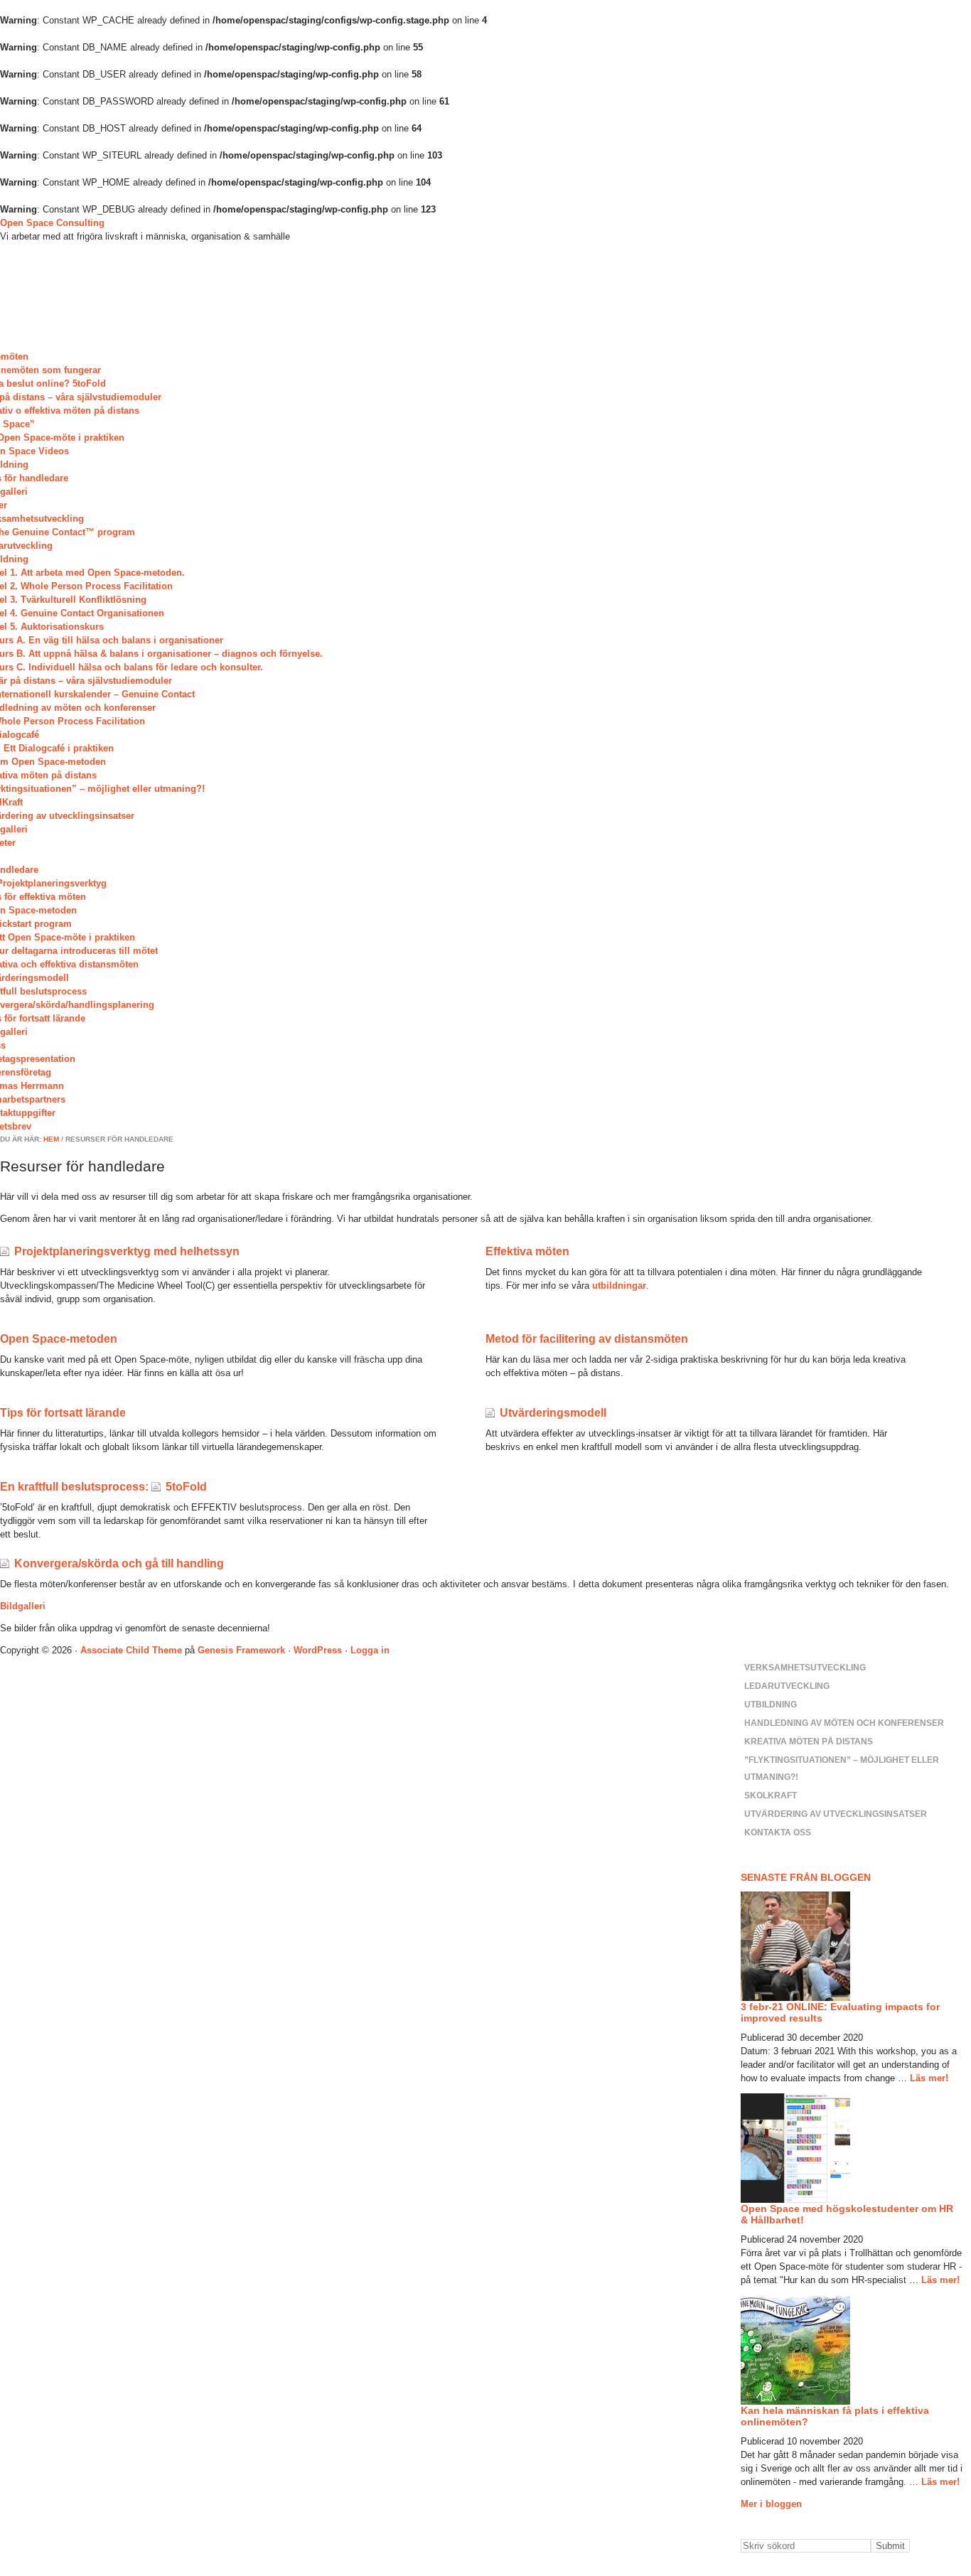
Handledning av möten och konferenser (844, 1723)
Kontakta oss (778, 1832)
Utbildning (771, 1705)
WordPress (318, 1650)
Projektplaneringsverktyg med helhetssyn (127, 1251)
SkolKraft (771, 1796)
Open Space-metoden (59, 1339)
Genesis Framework (241, 1650)
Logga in (370, 1650)
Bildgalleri (23, 1606)
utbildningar (619, 1286)
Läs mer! (929, 2078)
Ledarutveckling (787, 1686)
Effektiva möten (527, 1251)
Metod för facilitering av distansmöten (587, 1339)
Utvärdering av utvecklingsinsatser (836, 1814)
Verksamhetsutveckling (805, 1668)
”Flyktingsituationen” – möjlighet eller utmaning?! (842, 1769)
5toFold (186, 1487)
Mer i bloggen (771, 2504)
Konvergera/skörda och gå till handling (119, 1563)
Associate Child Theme (131, 1650)
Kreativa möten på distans (809, 1742)
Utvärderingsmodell (553, 1413)
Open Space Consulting (52, 223)
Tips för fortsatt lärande (63, 1413)
